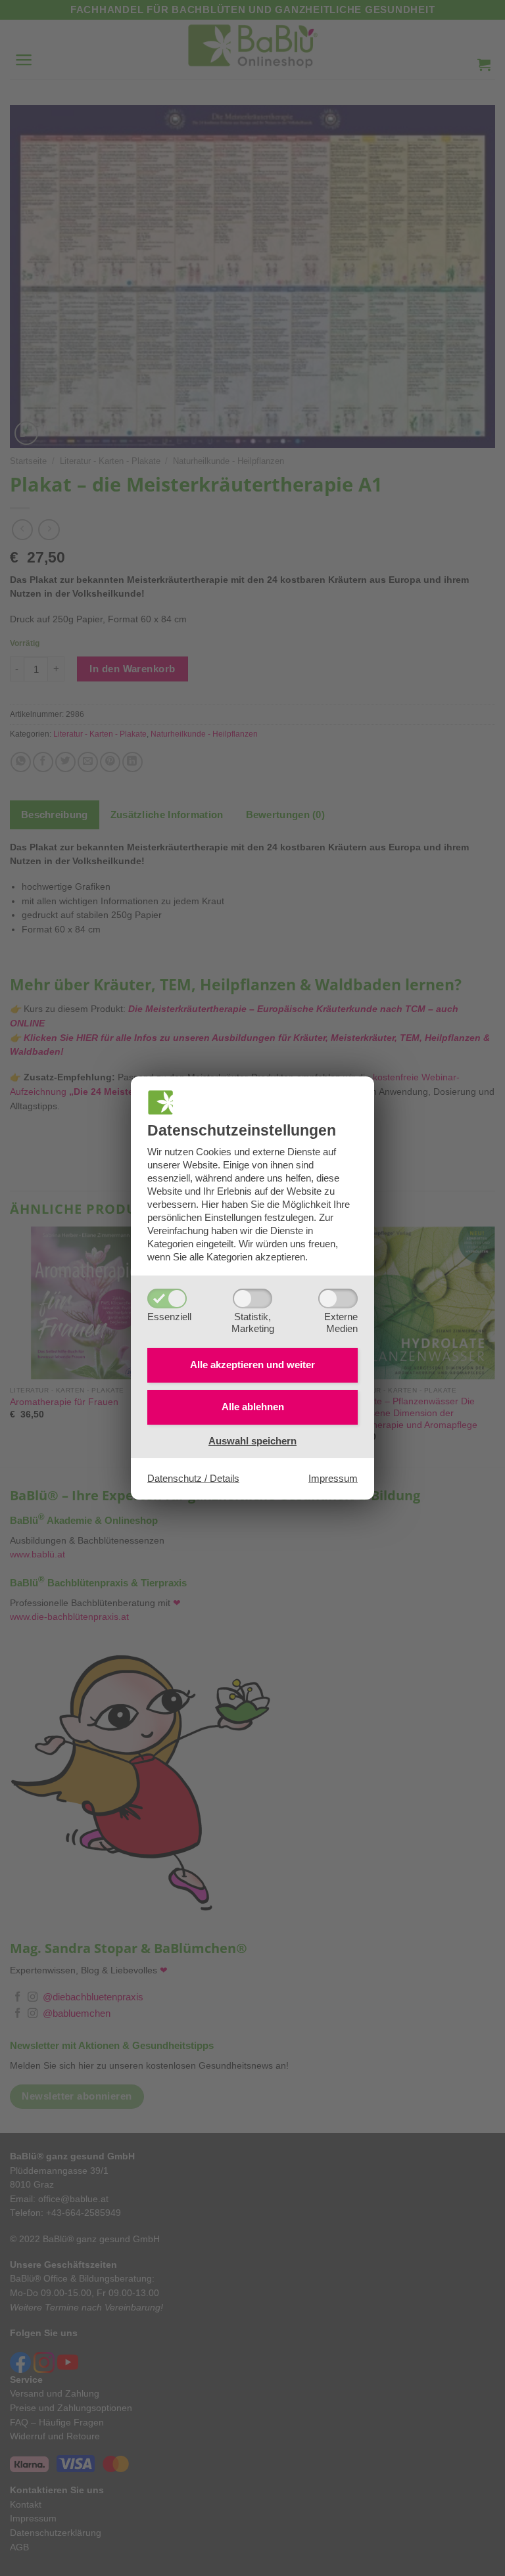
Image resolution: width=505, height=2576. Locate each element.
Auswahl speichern (252, 1441)
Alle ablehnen (253, 1407)
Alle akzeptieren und (252, 1365)
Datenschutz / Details (193, 1478)
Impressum (333, 1478)
